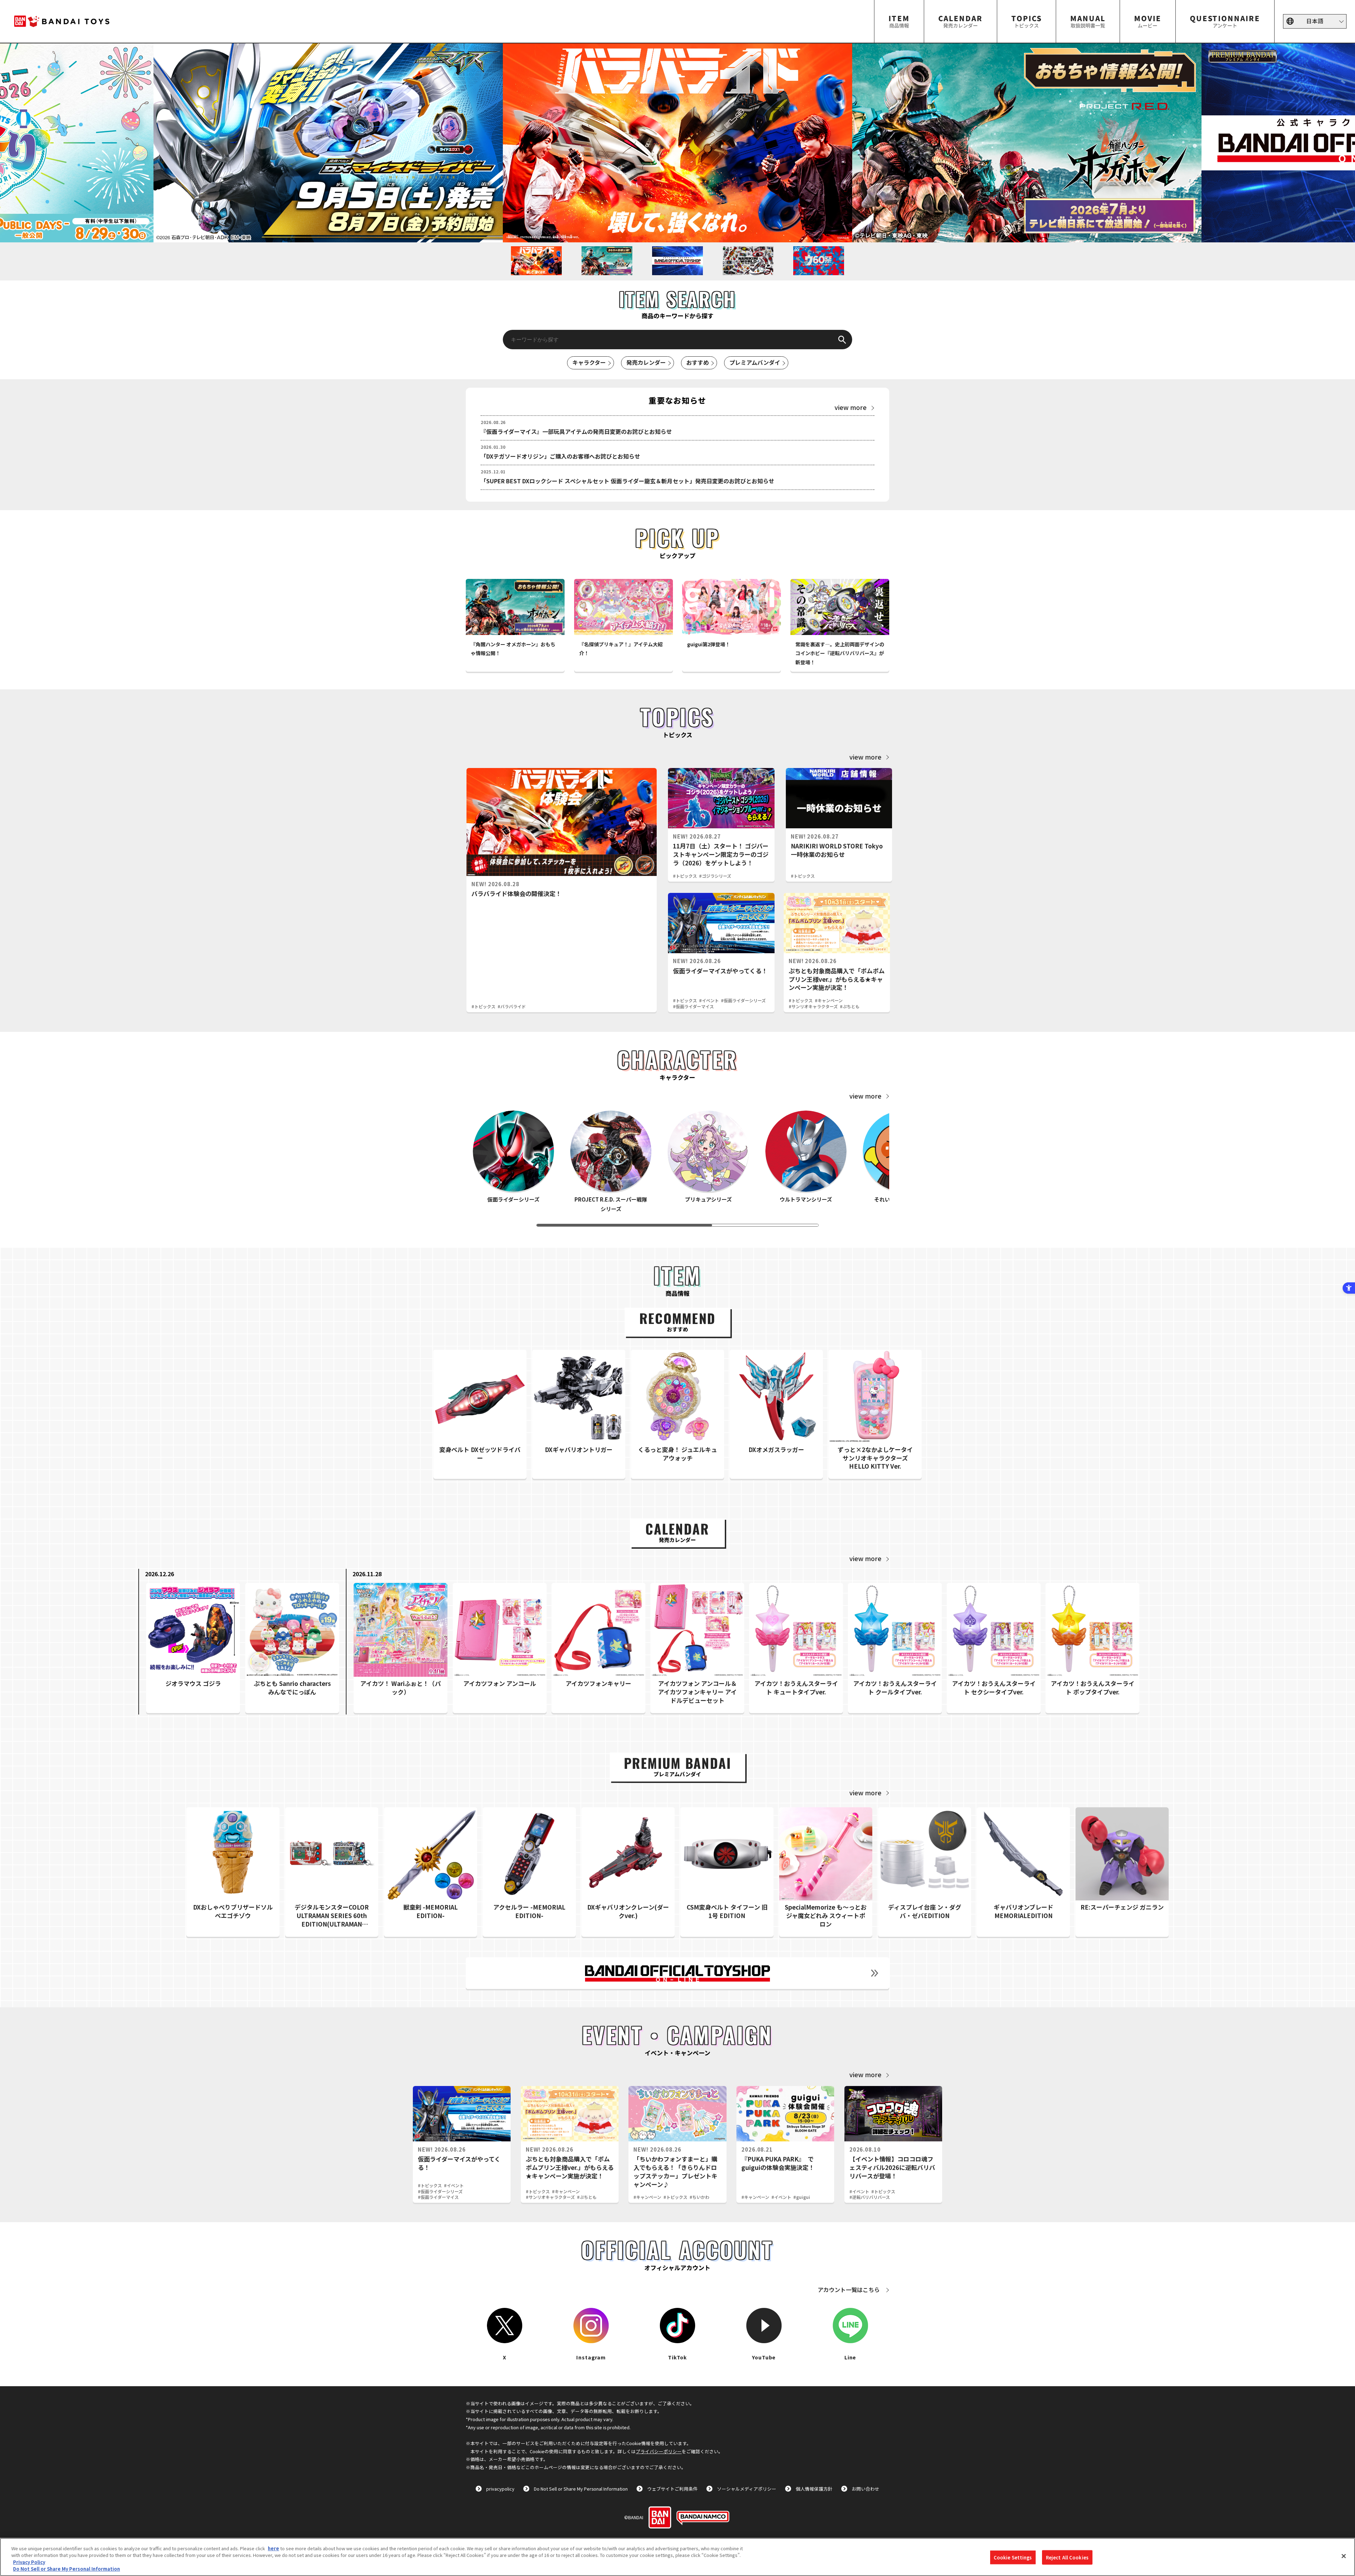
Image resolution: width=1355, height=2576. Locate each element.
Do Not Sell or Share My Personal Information (581, 2489)
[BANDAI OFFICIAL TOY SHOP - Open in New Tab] (677, 1973)
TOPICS (1026, 21)
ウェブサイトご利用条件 (672, 2489)
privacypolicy (500, 2489)
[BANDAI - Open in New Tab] (660, 2517)
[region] (677, 2557)
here (273, 2548)
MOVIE (1148, 21)
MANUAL (1088, 21)
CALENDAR (960, 21)
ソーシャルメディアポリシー (747, 2489)
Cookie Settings (1013, 2557)
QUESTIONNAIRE (1225, 21)
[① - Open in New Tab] (328, 143)
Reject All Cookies (1067, 2557)
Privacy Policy (29, 2562)
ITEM (899, 21)
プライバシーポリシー (659, 2451)
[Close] (1344, 2556)
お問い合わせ (866, 2489)
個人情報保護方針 (814, 2489)
